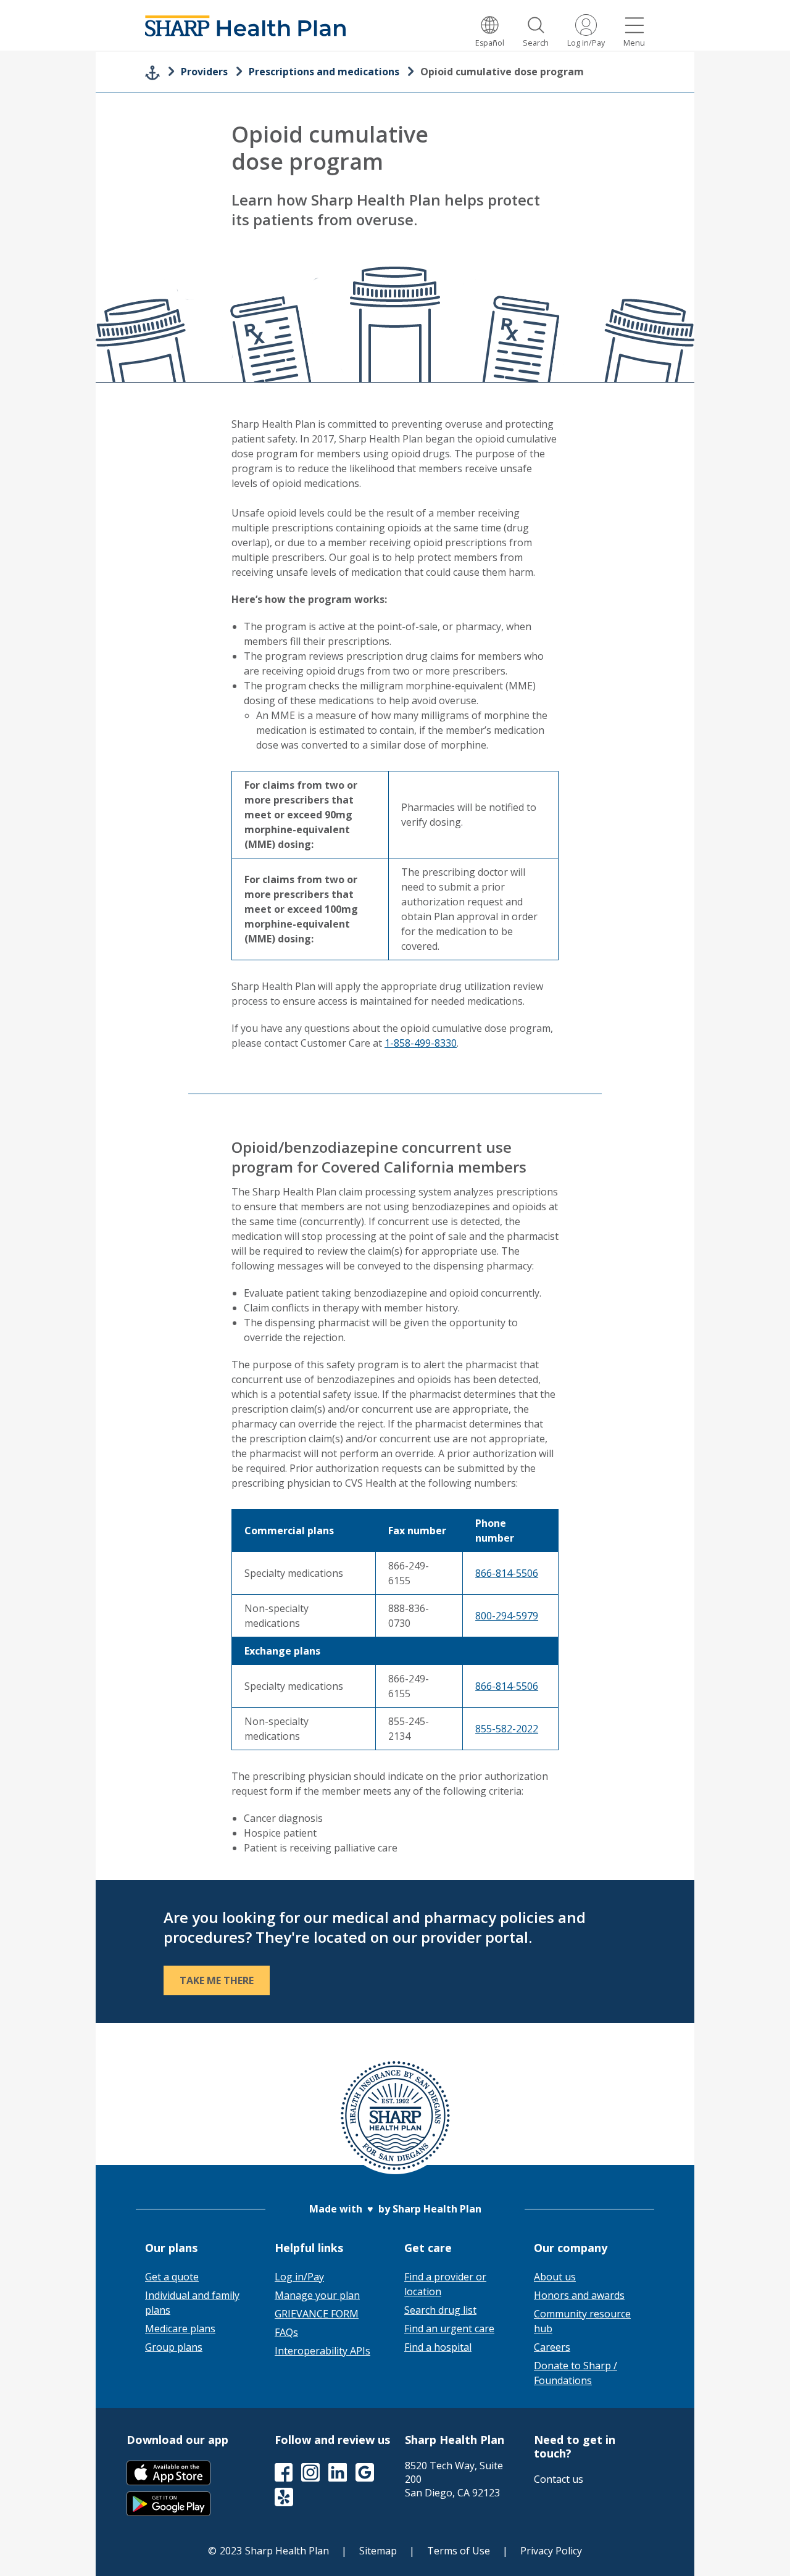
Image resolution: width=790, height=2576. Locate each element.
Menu (634, 43)
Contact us (559, 2479)
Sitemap (378, 2551)
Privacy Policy (551, 2551)
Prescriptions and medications (324, 72)
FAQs (286, 2332)
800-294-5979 (507, 1616)
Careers (552, 2347)
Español (490, 43)
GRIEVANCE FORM (317, 2314)
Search (536, 43)
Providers (204, 72)
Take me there (217, 1980)
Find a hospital (438, 2347)
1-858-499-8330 (421, 1043)
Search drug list (440, 2310)
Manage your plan (317, 2295)
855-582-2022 (507, 1729)
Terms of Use (459, 2551)
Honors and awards (579, 2295)
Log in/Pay (586, 43)
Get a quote (172, 2277)
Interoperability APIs (322, 2351)
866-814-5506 (507, 1573)
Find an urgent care (449, 2329)
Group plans (174, 2347)
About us (555, 2277)
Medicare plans (180, 2329)
